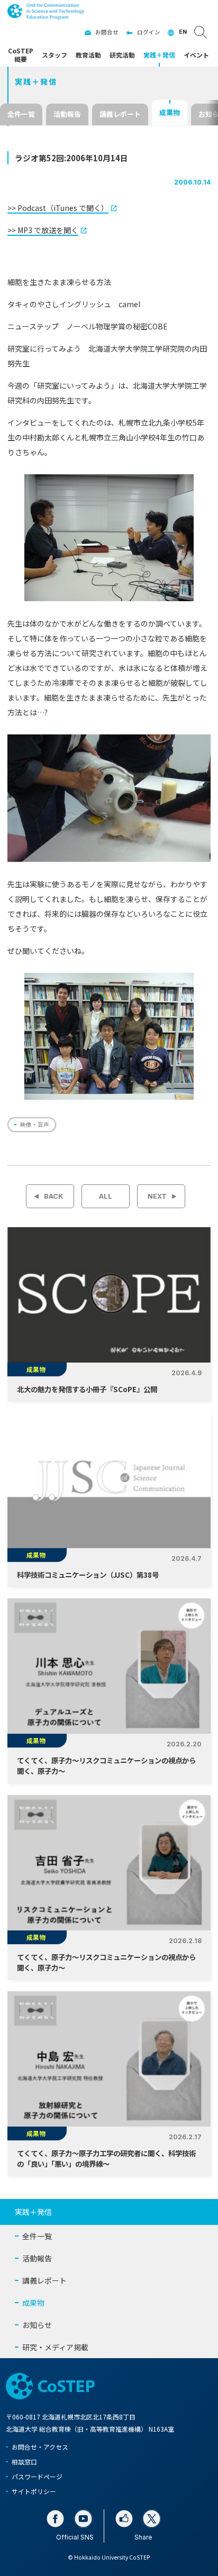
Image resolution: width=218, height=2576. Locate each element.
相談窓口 (24, 2462)
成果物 (170, 112)
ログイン (149, 32)
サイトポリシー (34, 2491)
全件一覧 (21, 114)
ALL (106, 1196)
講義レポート (120, 114)
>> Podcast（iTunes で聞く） (58, 208)
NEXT (157, 1196)
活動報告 (67, 114)
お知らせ (37, 2325)
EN (183, 32)
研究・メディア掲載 (55, 2347)
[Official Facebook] (55, 2519)
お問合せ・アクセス (40, 2447)
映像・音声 (35, 1124)
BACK (53, 1196)
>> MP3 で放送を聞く (43, 230)
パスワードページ (37, 2476)
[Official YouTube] (83, 2519)
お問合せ (107, 32)
